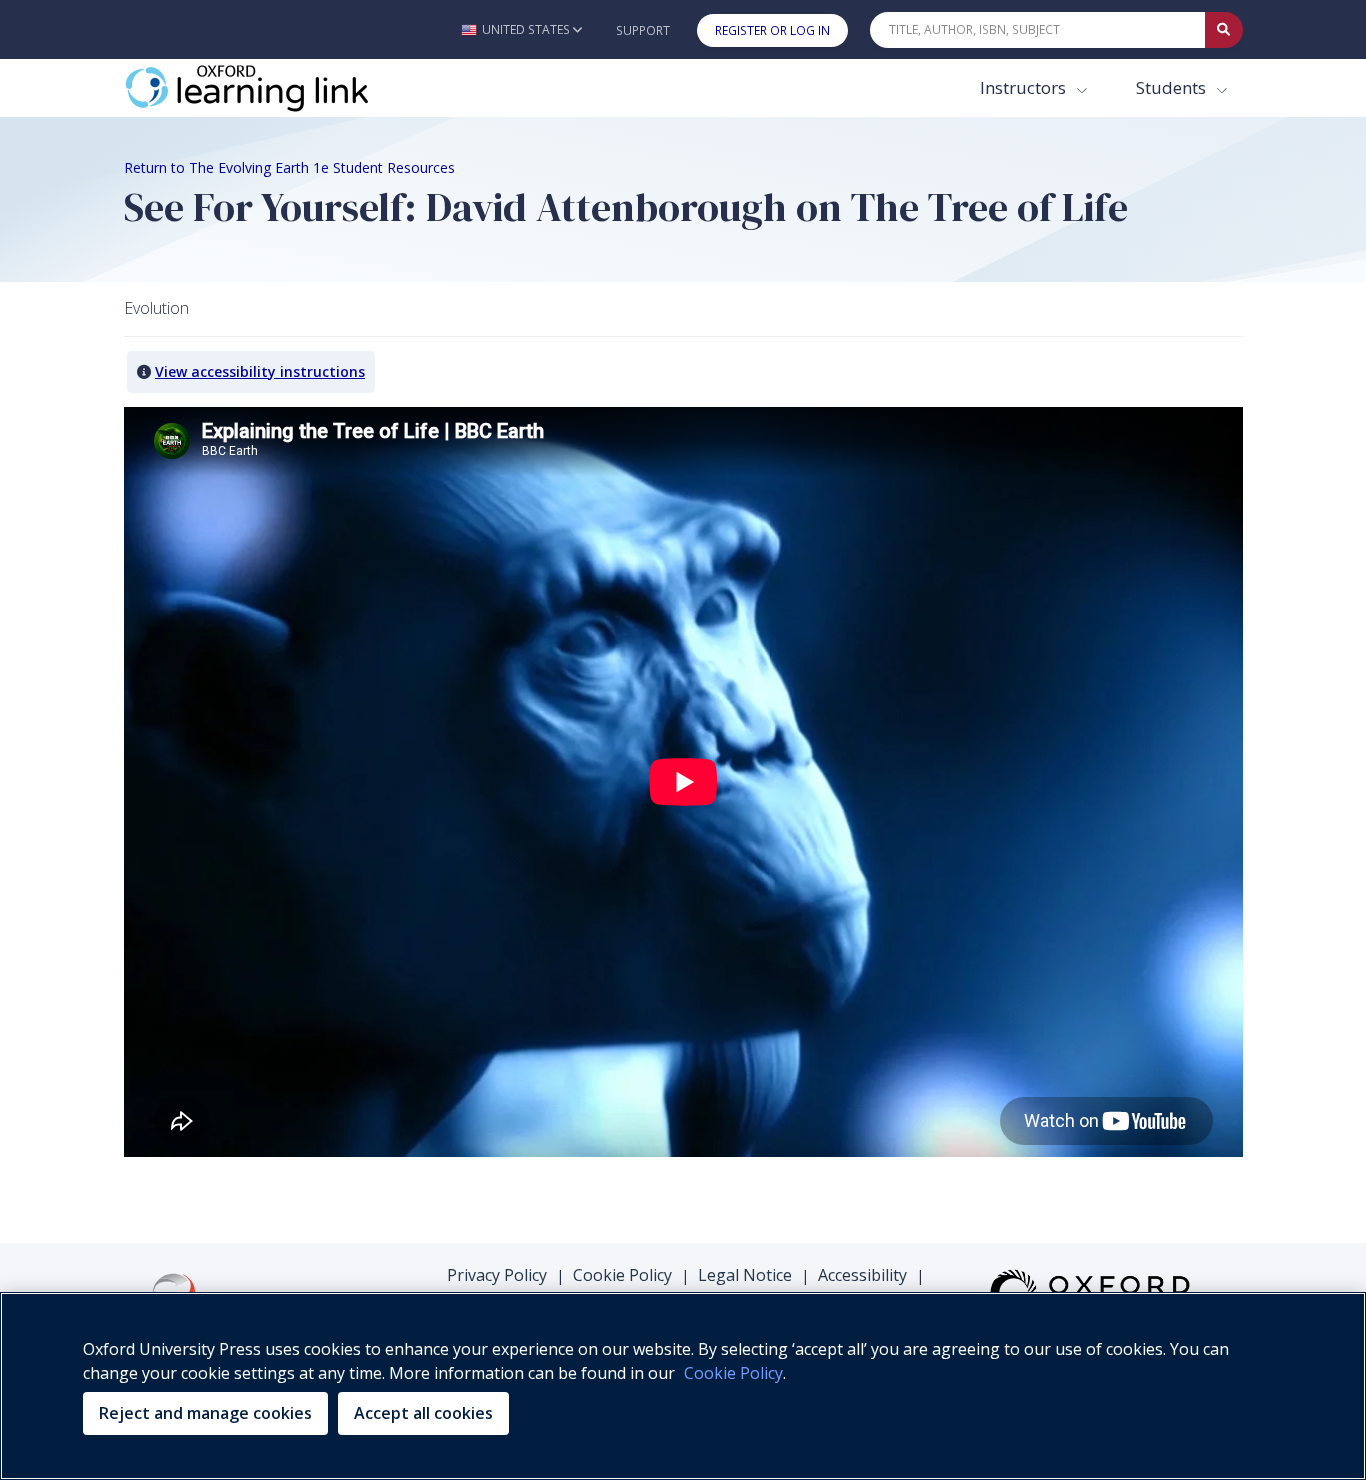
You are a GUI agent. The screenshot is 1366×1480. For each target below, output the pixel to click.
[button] (521, 29)
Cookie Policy (622, 1275)
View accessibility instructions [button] (260, 371)
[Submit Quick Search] (1224, 30)
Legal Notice (745, 1275)
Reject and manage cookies (205, 1413)
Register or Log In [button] (772, 30)
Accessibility (862, 1275)
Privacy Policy (497, 1275)
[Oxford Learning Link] (274, 88)
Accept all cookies (423, 1413)
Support (643, 30)
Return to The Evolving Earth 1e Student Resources (289, 167)
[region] (683, 1386)
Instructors (1025, 87)
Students (1173, 87)
